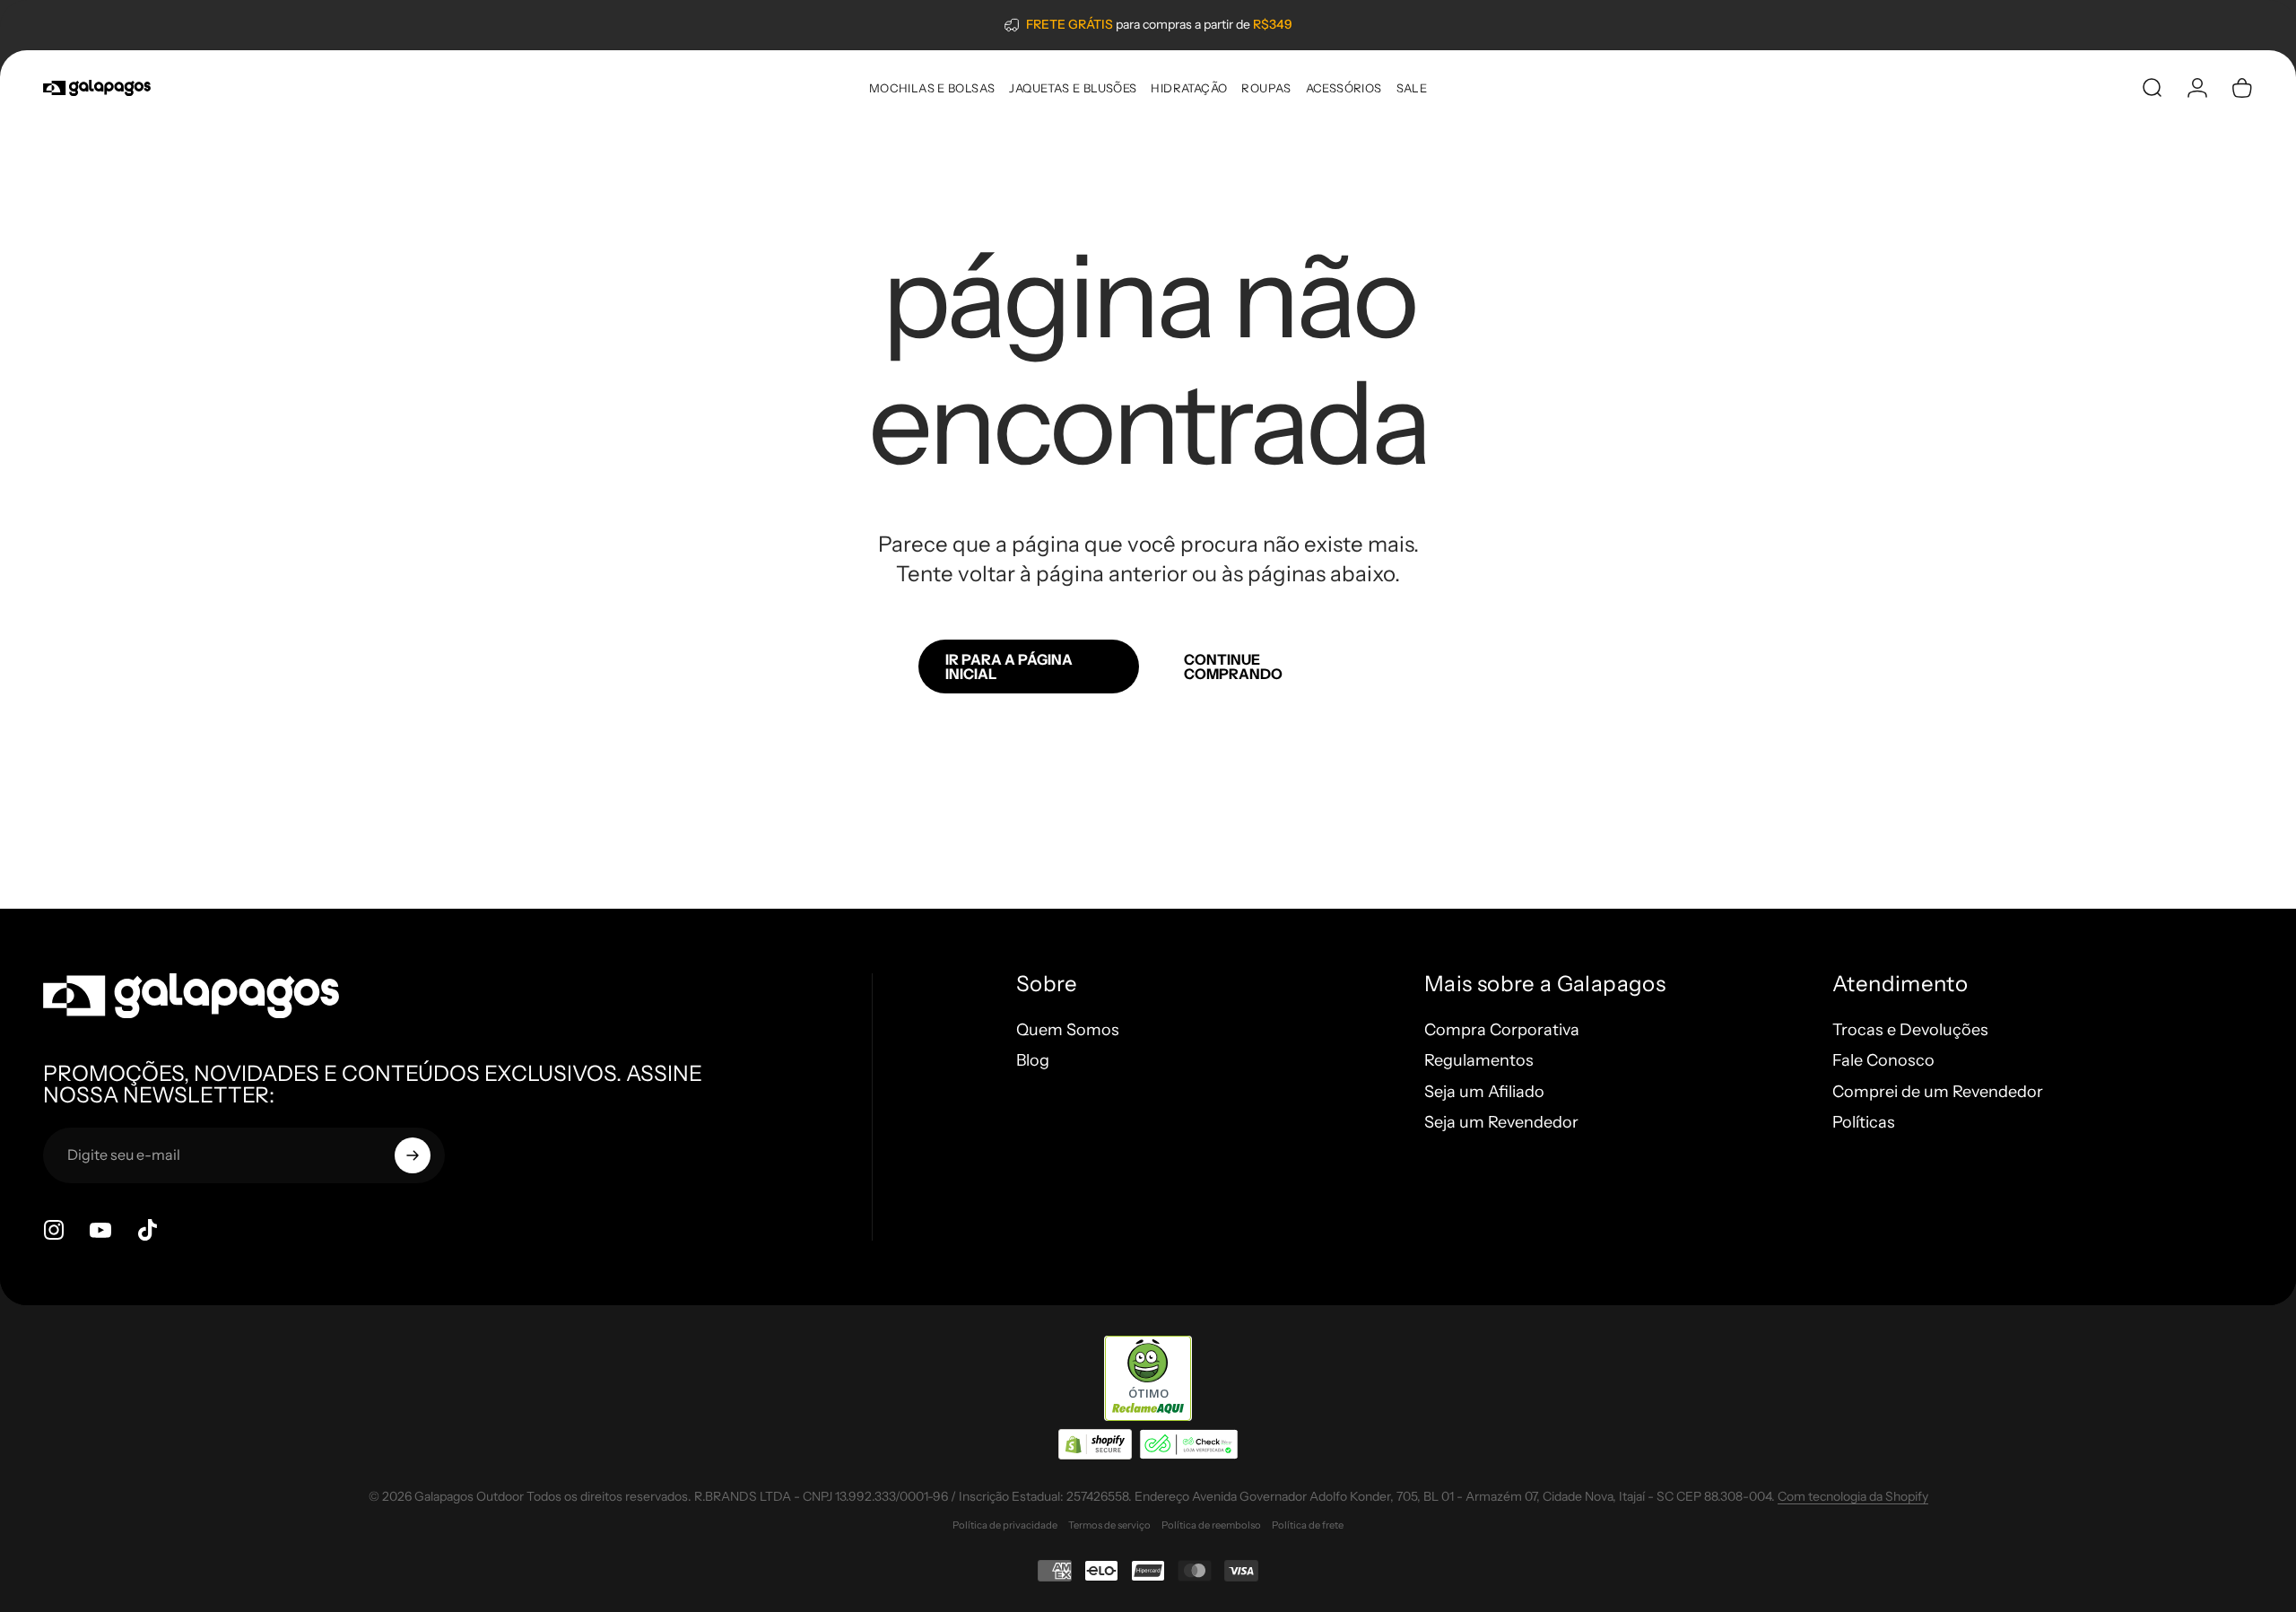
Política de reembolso (1211, 1525)
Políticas (1864, 1122)
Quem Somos (1068, 1030)
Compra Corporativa (1502, 1030)
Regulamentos (1479, 1060)
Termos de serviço (1109, 1525)
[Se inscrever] (413, 1155)
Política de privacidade (1005, 1525)
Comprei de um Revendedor (1938, 1092)
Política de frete (1308, 1525)
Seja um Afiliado (1484, 1092)
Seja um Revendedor (1501, 1122)
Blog (1033, 1060)
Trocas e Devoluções (1910, 1030)
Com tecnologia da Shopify (1853, 1496)
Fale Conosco (1883, 1060)
